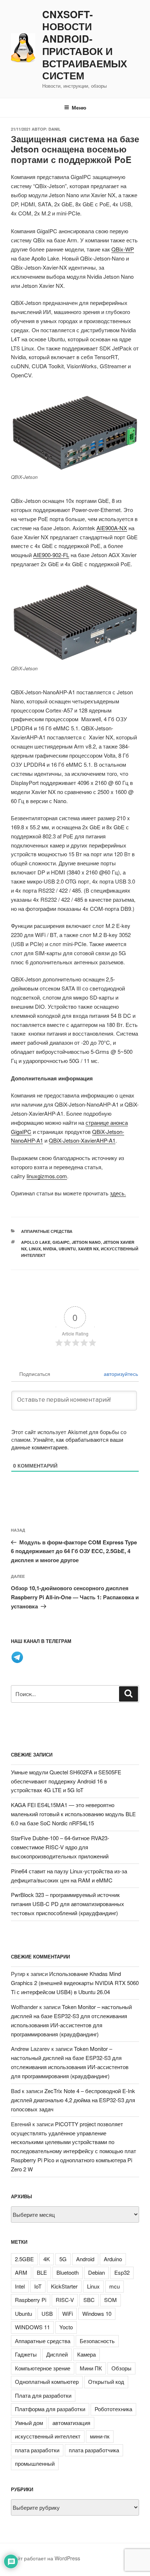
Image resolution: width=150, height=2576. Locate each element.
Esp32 (122, 2272)
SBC (89, 2300)
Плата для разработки (43, 2395)
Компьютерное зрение (43, 2368)
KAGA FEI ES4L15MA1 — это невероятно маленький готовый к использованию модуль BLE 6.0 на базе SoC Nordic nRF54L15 (73, 1814)
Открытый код (106, 2381)
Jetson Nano (86, 1242)
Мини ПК (91, 2368)
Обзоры (121, 2368)
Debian (96, 2272)
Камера (86, 2354)
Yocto (66, 2327)
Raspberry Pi (31, 2300)
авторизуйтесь (120, 1374)
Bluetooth (68, 2272)
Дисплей (57, 2354)
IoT (38, 2286)
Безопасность (97, 2341)
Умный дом (29, 2423)
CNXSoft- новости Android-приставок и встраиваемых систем (85, 45)
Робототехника (113, 2409)
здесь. (118, 1193)
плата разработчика (94, 2450)
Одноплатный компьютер (47, 2381)
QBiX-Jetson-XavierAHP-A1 (82, 1140)
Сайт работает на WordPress (46, 2558)
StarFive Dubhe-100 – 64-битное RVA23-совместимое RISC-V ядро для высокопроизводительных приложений (60, 1847)
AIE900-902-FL (51, 555)
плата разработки (37, 2450)
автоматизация (71, 2423)
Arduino (113, 2259)
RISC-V (65, 2300)
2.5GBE (24, 2259)
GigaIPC (61, 1242)
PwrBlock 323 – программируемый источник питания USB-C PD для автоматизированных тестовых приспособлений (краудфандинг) (68, 1904)
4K (47, 2259)
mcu (115, 2286)
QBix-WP (123, 249)
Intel (20, 2286)
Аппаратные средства (47, 1231)
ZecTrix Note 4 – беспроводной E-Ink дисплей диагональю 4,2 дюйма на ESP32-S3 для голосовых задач (73, 2100)
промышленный (35, 2463)
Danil (55, 129)
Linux (35, 1249)
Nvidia (50, 1249)
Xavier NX (88, 1249)
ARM (21, 2272)
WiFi (68, 2313)
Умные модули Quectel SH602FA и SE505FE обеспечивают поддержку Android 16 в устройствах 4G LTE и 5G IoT (66, 1781)
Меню (79, 107)
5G (63, 2259)
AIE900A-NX (112, 528)
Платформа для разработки (50, 2409)
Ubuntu (67, 1249)
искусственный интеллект (48, 2436)
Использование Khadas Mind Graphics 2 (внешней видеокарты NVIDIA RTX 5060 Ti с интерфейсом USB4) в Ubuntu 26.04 (75, 1983)
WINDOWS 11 (32, 2327)
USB (47, 2313)
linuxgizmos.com (47, 1176)
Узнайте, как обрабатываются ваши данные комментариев (67, 1443)
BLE (42, 2272)
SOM (110, 2300)
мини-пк (100, 2436)
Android (85, 2259)
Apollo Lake (36, 1242)
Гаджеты (26, 2354)
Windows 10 (97, 2313)
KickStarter (64, 2286)
